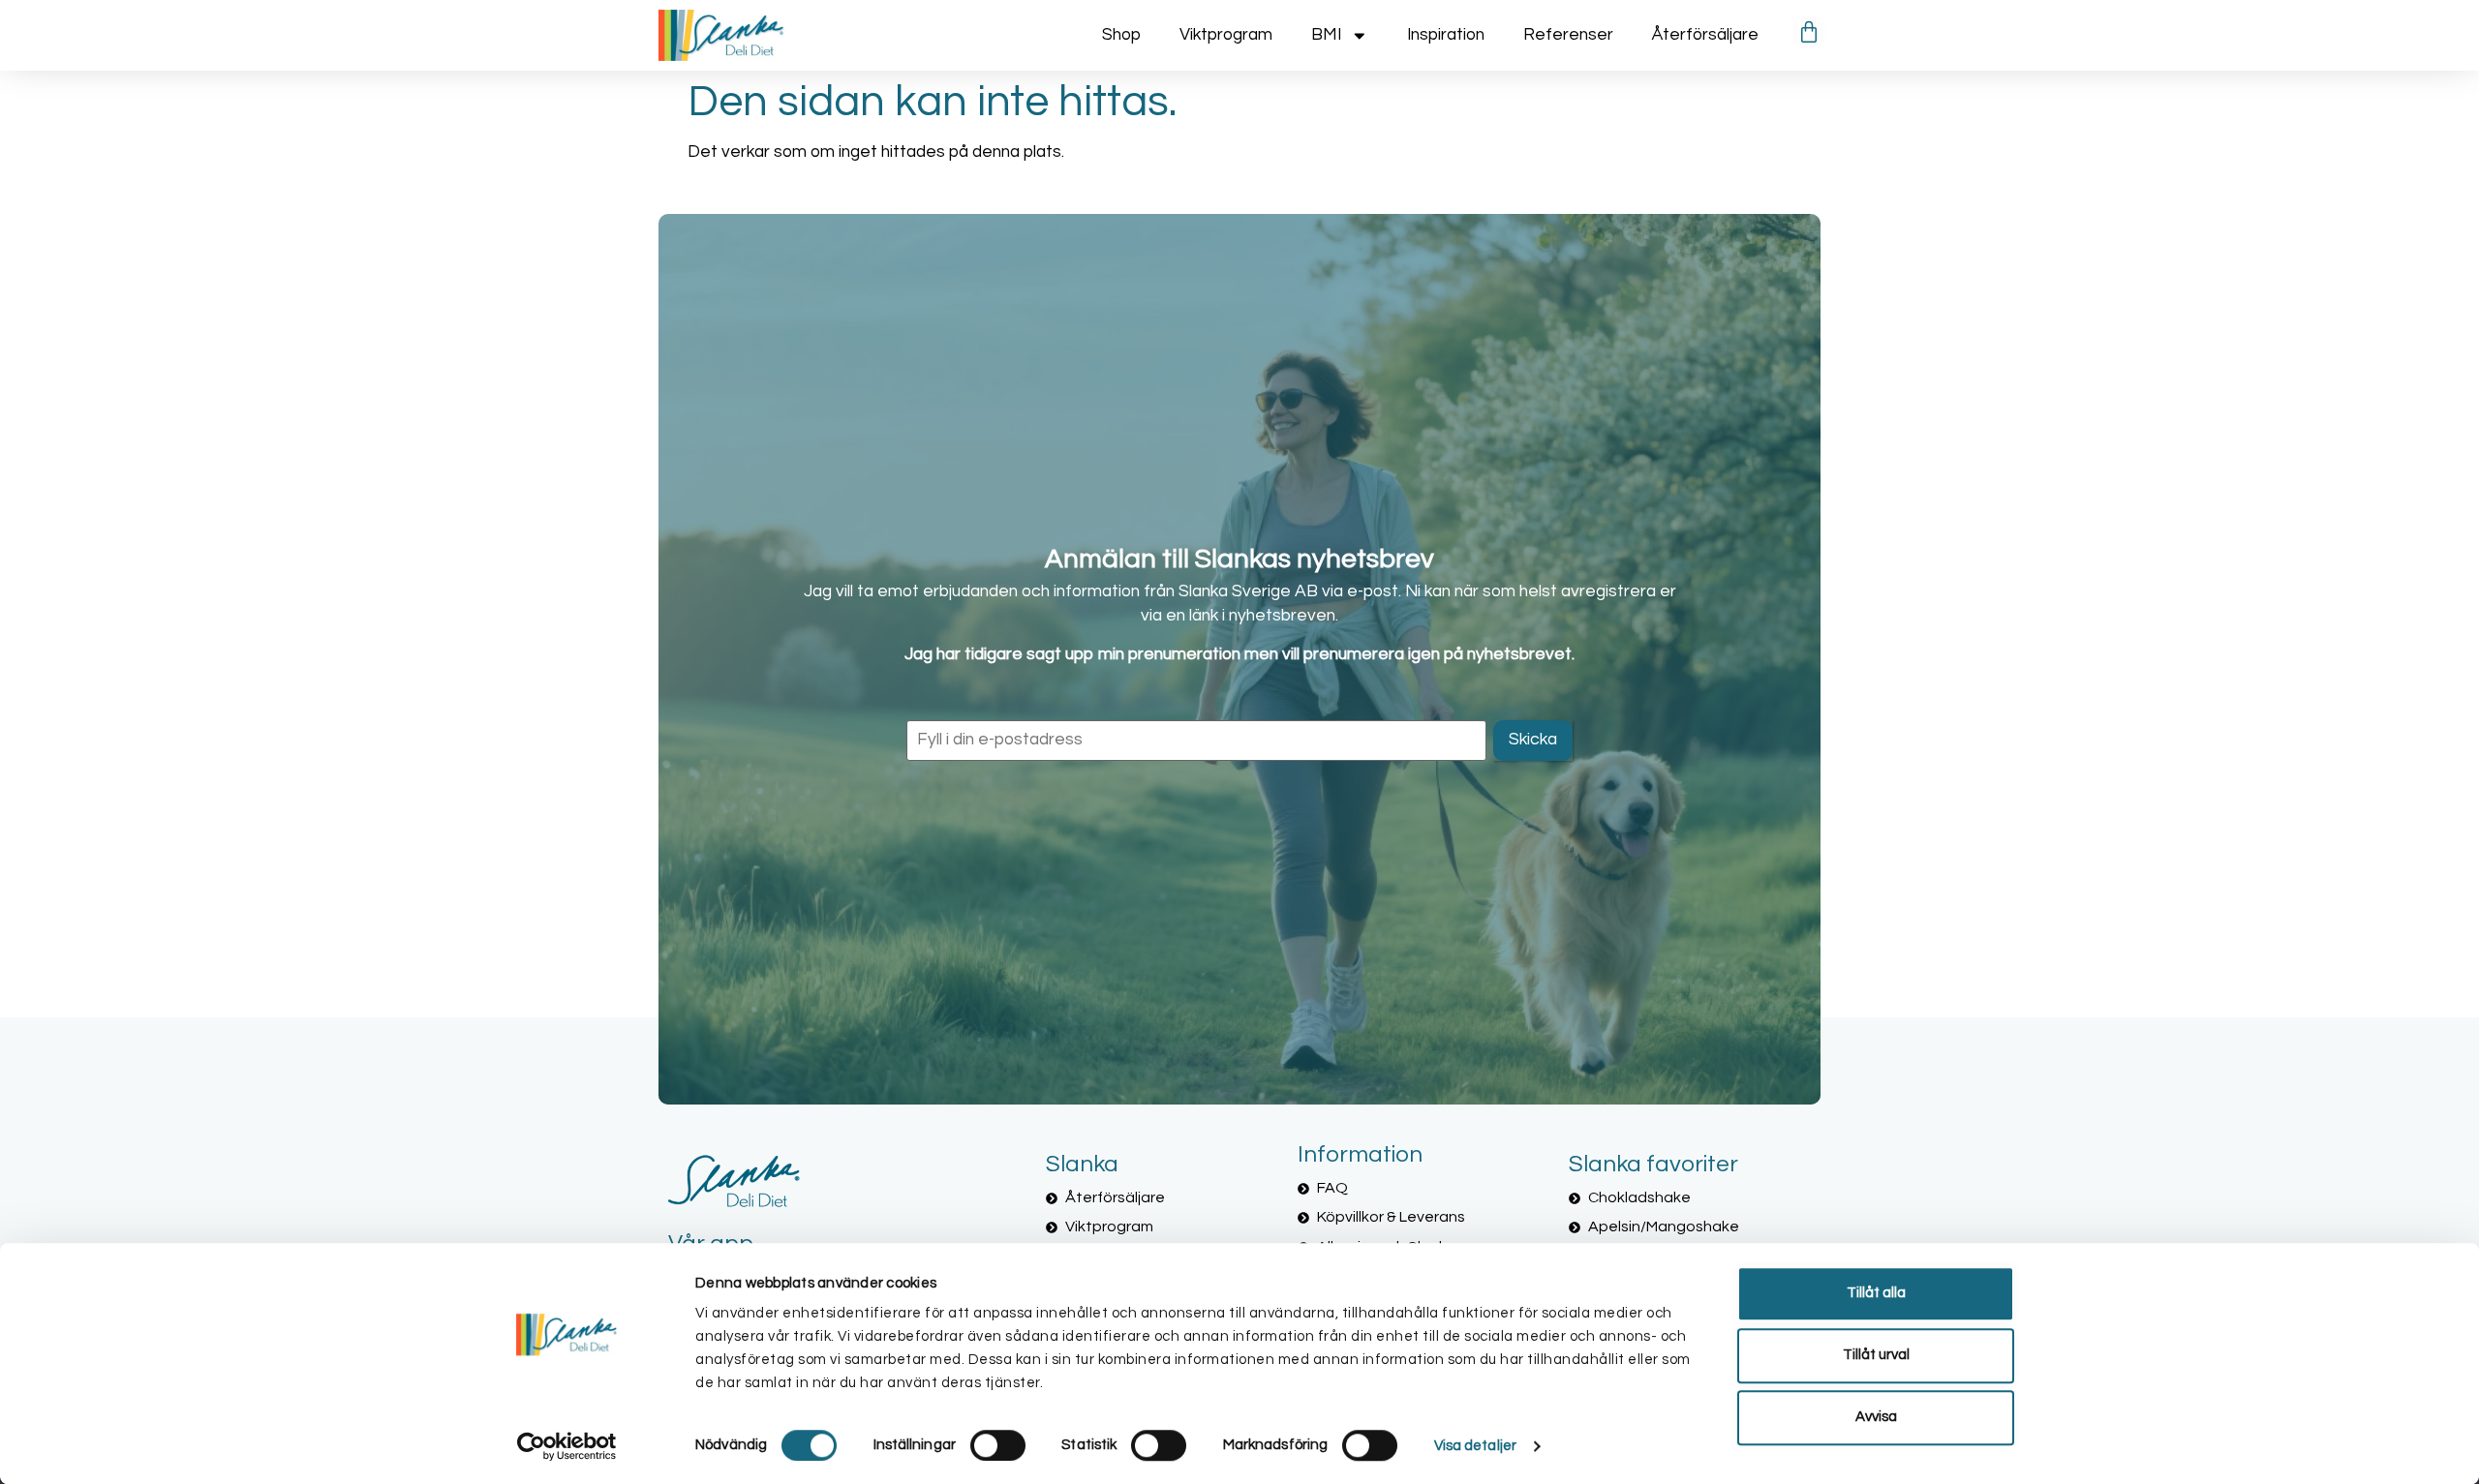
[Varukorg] (1809, 32)
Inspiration (1446, 35)
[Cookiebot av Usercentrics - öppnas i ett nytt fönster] (567, 1446)
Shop (1121, 35)
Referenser (1568, 35)
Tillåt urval (1876, 1355)
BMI (1326, 35)
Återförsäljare (1705, 35)
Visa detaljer (1475, 1446)
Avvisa (1876, 1417)
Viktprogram (1226, 35)
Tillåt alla (1876, 1293)
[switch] (998, 1445)
